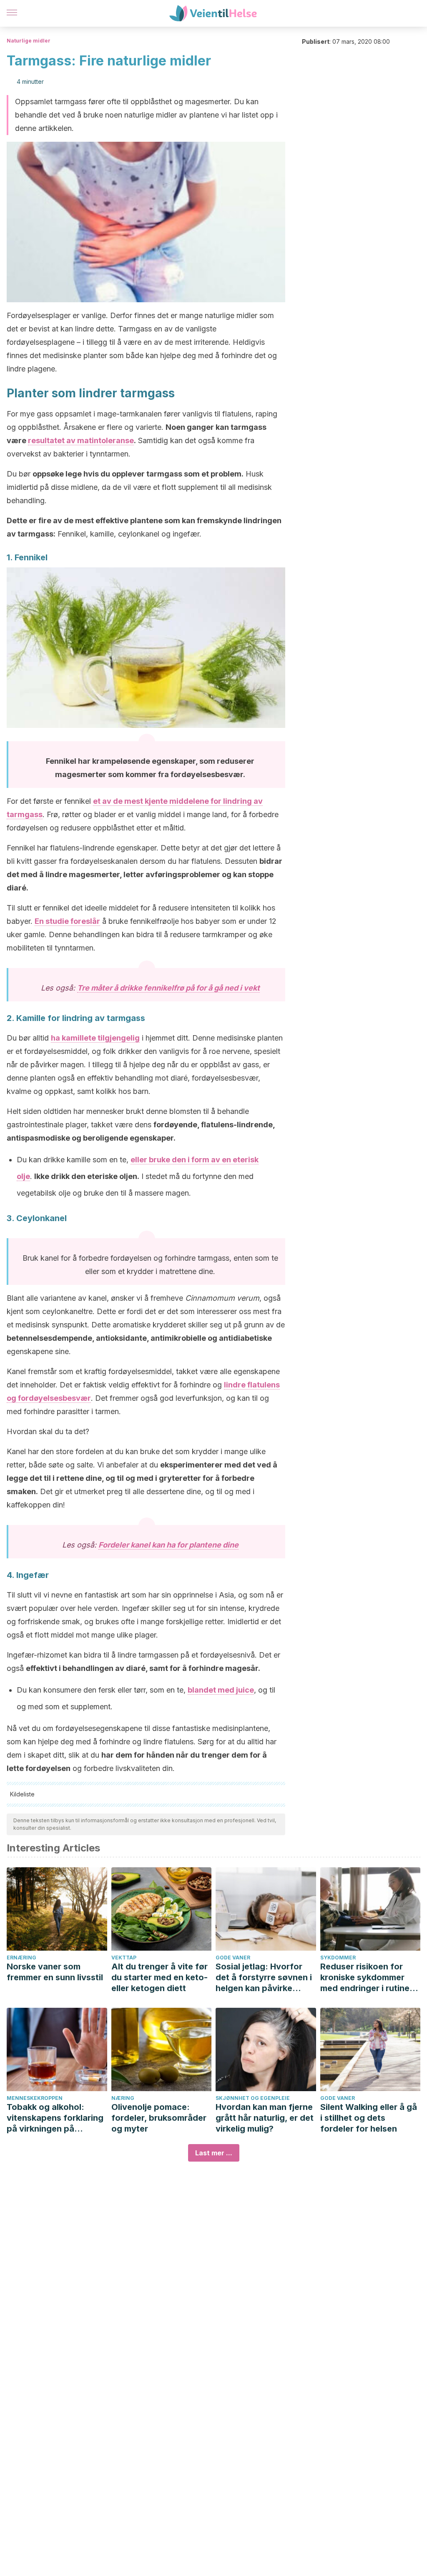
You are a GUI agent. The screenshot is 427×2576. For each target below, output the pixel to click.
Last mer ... (214, 2153)
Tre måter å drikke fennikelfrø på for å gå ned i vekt (168, 988)
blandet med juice (221, 1690)
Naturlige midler (29, 41)
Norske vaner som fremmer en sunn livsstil (55, 1972)
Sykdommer (338, 1958)
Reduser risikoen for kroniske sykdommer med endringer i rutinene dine (370, 1978)
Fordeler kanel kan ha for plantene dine (168, 1545)
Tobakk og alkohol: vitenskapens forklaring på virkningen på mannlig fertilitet (55, 2118)
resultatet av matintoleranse (81, 440)
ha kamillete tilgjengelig (95, 1038)
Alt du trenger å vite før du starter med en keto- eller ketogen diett (159, 1977)
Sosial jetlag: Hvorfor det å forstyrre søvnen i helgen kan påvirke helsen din (264, 1978)
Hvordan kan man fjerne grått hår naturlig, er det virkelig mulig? (265, 2118)
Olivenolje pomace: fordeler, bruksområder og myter (159, 2118)
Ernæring (21, 1958)
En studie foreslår (67, 921)
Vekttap (124, 1958)
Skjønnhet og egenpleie (253, 2098)
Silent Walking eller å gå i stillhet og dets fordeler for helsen (369, 2118)
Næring (123, 2098)
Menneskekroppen (35, 2098)
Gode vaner (233, 1958)
